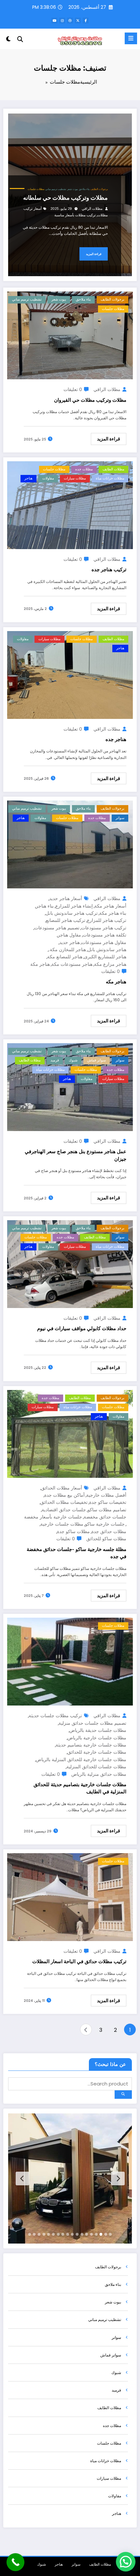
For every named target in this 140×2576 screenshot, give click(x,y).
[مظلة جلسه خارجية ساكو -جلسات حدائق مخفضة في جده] (70, 1433)
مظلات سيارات (75, 478)
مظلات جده (84, 469)
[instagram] (62, 20)
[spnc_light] (9, 40)
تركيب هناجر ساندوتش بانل (72, 913)
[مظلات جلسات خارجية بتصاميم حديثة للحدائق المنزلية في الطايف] (70, 1661)
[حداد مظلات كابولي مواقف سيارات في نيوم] (70, 1264)
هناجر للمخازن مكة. (67, 949)
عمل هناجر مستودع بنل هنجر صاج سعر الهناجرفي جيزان (76, 1155)
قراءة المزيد (94, 254)
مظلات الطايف (113, 469)
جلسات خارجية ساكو (105, 1524)
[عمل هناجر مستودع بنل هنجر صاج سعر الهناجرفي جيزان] (70, 1087)
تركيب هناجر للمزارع (107, 920)
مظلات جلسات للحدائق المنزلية (96, 1767)
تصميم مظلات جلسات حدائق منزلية (92, 1723)
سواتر (120, 818)
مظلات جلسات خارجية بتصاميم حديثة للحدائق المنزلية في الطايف (80, 1788)
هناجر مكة (40, 964)
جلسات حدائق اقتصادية (64, 1510)
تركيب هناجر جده (109, 569)
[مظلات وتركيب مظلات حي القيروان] (70, 335)
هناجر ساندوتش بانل (107, 949)
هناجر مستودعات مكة (72, 964)
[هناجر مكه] (70, 844)
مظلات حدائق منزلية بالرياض (99, 1774)
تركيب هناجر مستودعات (104, 928)
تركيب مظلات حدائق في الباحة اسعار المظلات (79, 1961)
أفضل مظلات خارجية (106, 1495)
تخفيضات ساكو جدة (108, 1502)
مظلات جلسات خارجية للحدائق (97, 1752)
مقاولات (48, 478)
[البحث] (20, 39)
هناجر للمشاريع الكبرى (105, 957)
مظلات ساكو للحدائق (106, 1538)
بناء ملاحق (84, 189)
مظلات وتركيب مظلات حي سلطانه (65, 198)
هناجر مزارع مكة (110, 964)
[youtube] (54, 20)
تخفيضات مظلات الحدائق (64, 1502)
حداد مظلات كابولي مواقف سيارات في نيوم (82, 1328)
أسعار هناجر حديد (66, 898)
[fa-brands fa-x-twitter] (78, 20)
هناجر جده (116, 739)
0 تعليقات (73, 389)
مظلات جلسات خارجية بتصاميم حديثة (91, 1745)
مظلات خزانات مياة (110, 478)
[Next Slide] (22, 2178)
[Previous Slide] (118, 2178)
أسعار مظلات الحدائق (62, 1488)
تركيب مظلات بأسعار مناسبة (75, 215)
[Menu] (131, 38)
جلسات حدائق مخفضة (105, 1517)
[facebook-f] (86, 20)
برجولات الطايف (99, 189)
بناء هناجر (45, 906)
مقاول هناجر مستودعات (104, 942)
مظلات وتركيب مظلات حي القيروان (90, 400)
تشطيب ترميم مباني (56, 189)
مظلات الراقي (92, 209)
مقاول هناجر (69, 935)
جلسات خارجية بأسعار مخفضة (53, 1517)
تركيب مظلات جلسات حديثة (55, 1715)
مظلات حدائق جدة (109, 1531)
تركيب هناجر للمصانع (66, 920)
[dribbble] (70, 20)
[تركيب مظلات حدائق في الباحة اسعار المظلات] (70, 1897)
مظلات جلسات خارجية (62, 1524)
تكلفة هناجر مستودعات (105, 935)
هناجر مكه (116, 982)
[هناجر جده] (70, 674)
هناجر (28, 478)
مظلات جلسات (36, 189)
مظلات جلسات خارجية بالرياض (97, 1738)
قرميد (55, 1060)
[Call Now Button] (15, 2562)
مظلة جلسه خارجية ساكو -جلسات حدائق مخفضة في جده (77, 1553)
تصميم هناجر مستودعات (57, 928)
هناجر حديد (70, 942)
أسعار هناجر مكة (110, 906)
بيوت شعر (72, 189)
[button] (126, 2562)
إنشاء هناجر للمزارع (74, 906)
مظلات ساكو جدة (73, 1531)
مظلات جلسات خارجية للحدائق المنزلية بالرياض (81, 1759)
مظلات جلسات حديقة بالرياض (98, 1730)
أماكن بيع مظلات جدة (64, 1495)
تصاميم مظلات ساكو (107, 1510)
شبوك (73, 1060)
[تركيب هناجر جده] (70, 505)
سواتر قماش (97, 1060)
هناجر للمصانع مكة (65, 957)
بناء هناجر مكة (113, 913)
